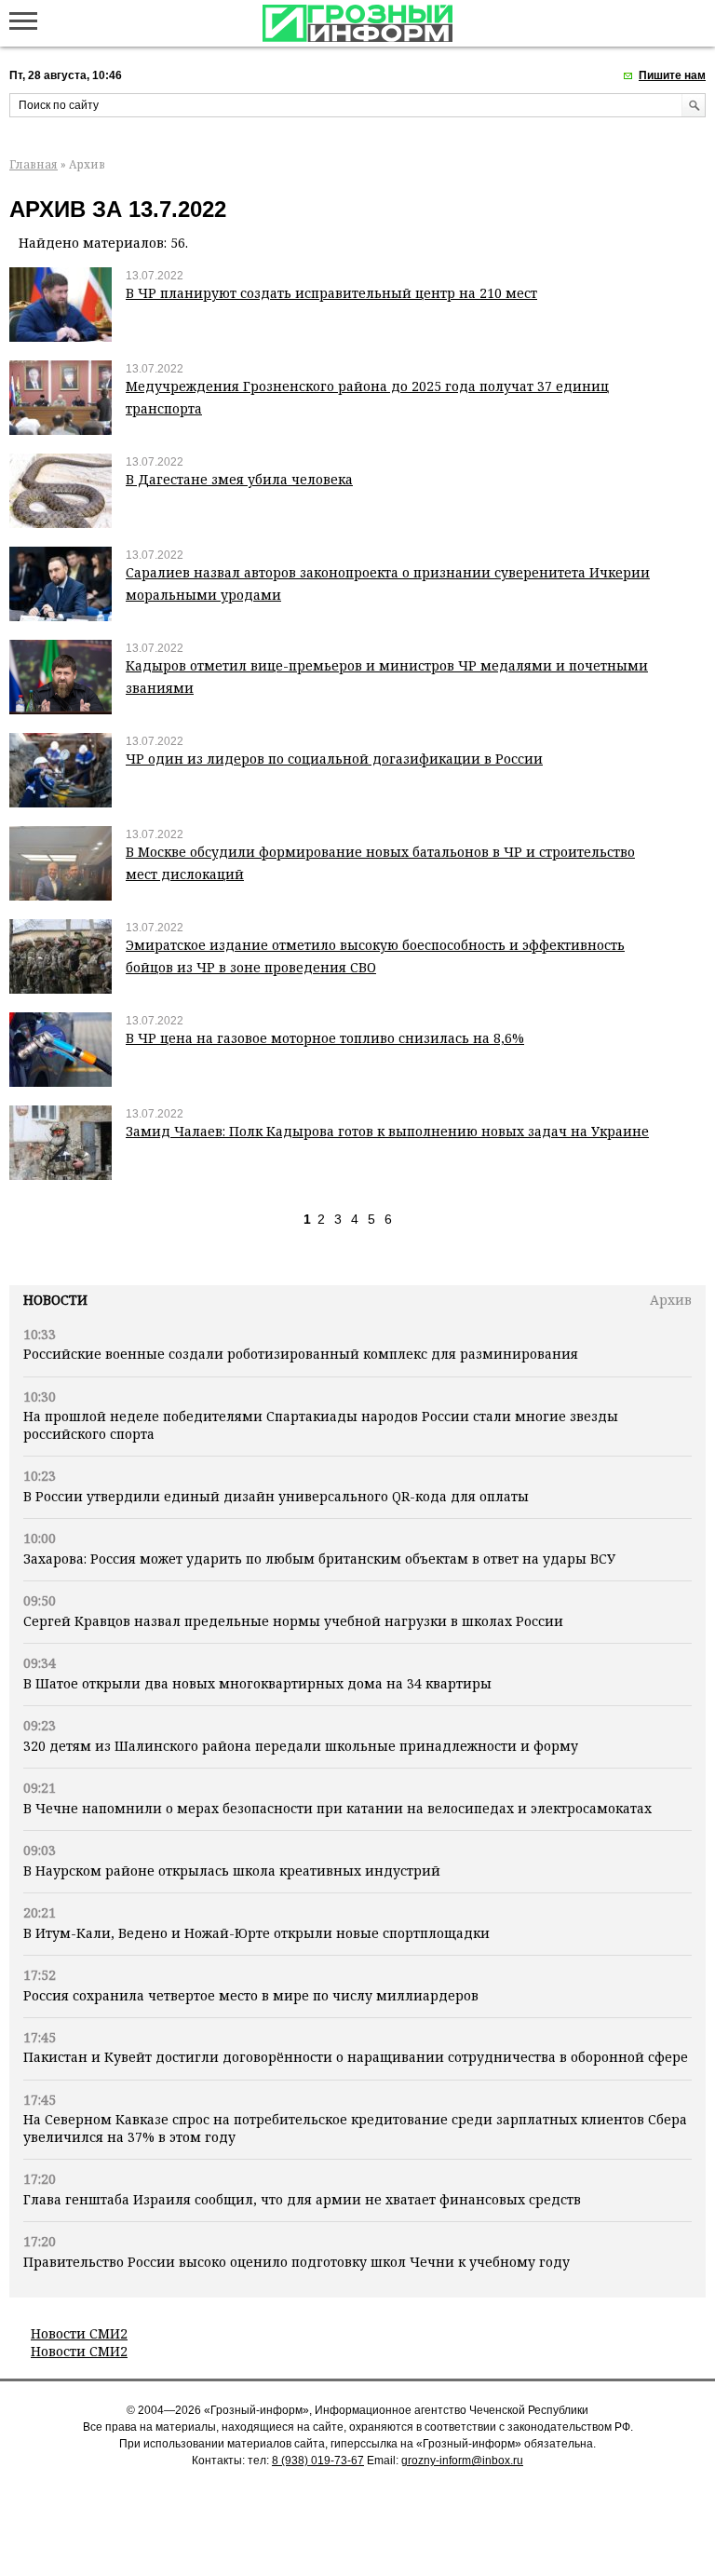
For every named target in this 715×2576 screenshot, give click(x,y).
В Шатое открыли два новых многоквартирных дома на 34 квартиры (257, 1683)
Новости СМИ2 (79, 2333)
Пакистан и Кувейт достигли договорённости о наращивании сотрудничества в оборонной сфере (356, 2057)
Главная (34, 164)
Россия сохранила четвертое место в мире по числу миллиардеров (251, 1995)
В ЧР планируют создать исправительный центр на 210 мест (331, 293)
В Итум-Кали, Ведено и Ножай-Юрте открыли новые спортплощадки (256, 1933)
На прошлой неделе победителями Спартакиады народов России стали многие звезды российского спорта (321, 1424)
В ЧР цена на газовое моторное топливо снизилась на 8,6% (325, 1038)
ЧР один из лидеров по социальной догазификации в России (334, 759)
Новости (55, 1300)
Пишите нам (672, 75)
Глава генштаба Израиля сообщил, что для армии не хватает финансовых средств (302, 2199)
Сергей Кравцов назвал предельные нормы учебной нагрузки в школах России (293, 1621)
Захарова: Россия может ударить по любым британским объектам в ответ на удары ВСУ (319, 1559)
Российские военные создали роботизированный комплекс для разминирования (301, 1354)
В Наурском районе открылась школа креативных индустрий (232, 1871)
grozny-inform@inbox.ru (462, 2461)
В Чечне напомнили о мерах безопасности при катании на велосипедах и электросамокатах (337, 1808)
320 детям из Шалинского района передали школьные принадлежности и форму (301, 1746)
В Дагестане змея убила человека (239, 479)
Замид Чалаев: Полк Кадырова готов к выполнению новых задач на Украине (387, 1131)
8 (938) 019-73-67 (318, 2461)
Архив (671, 1300)
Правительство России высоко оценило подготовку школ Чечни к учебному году (297, 2262)
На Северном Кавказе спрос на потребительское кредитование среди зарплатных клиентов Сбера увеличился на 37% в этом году (355, 2128)
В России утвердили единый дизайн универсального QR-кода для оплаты (276, 1496)
